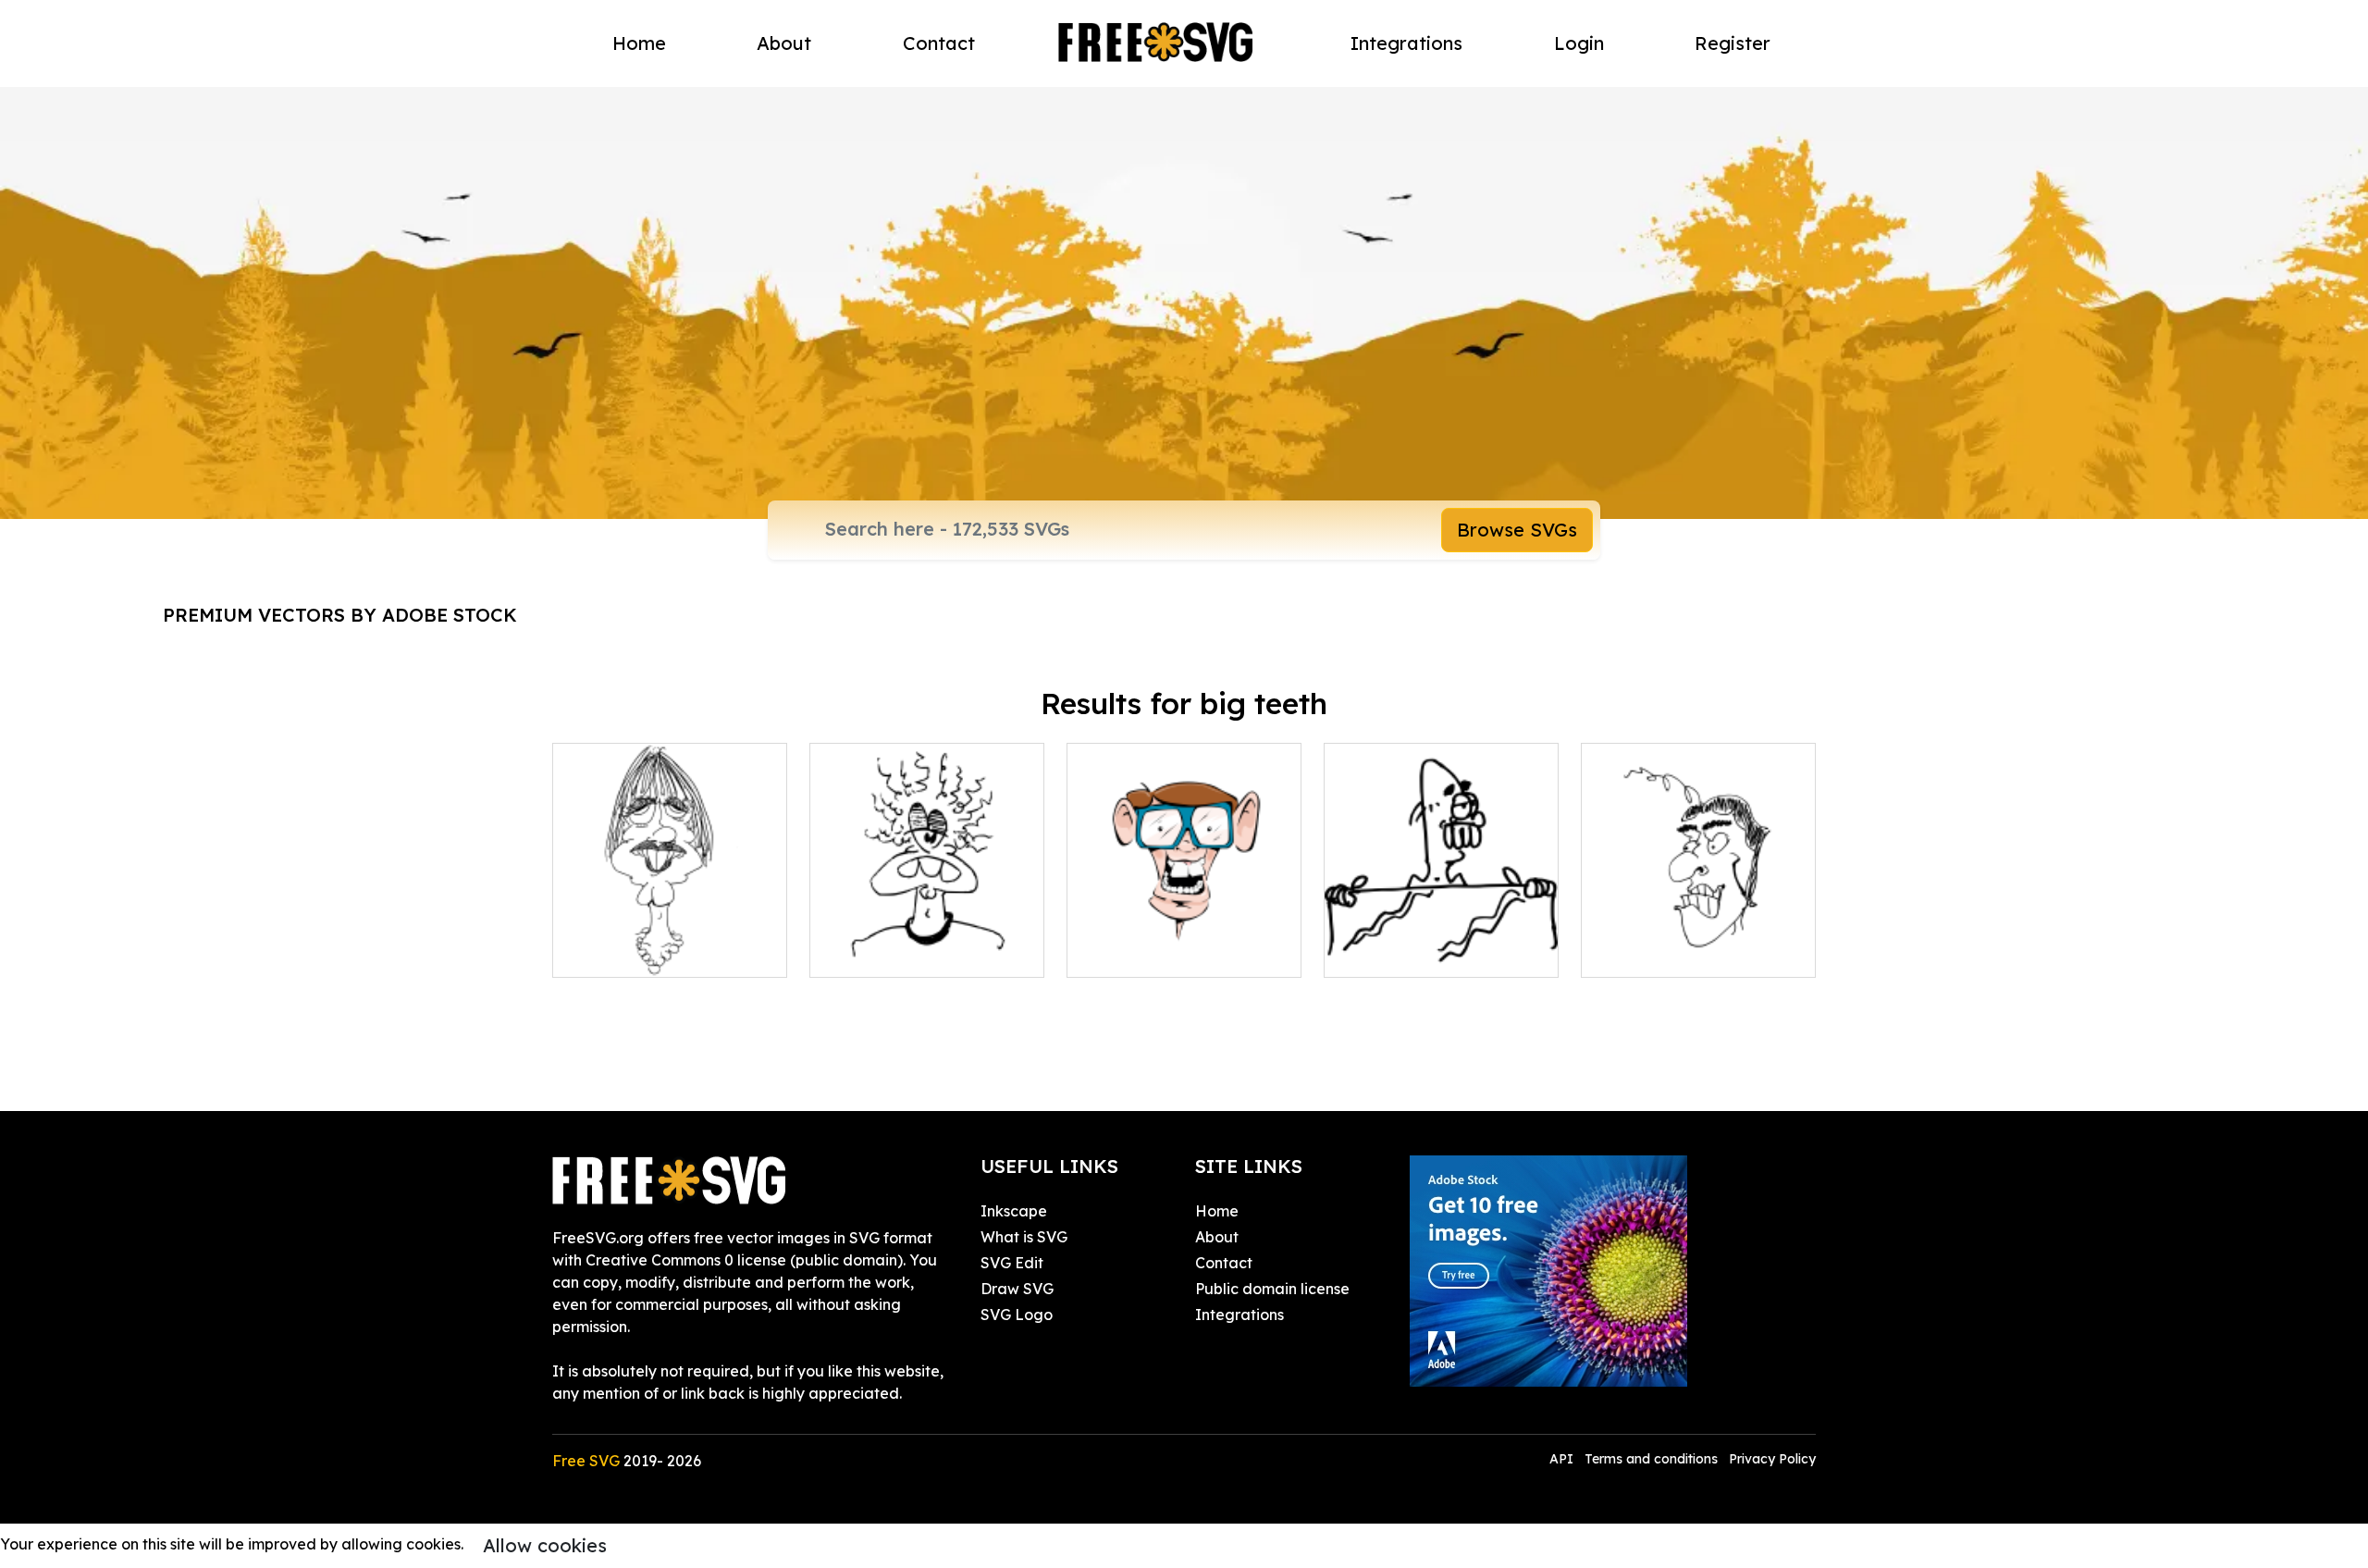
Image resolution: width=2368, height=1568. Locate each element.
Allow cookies (545, 1545)
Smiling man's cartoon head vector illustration (1698, 941)
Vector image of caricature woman (670, 941)
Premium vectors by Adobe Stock (340, 615)
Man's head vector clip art (923, 952)
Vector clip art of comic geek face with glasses (1184, 941)
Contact (939, 43)
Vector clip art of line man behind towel (1441, 941)
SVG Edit (1012, 1263)
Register (1733, 43)
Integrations (1406, 43)
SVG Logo (1017, 1315)
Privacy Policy (1772, 1459)
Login (1579, 43)
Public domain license (1272, 1289)
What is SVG (1024, 1237)
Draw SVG (1017, 1289)
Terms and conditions (1651, 1459)
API (1563, 1459)
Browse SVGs (1517, 530)
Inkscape (1014, 1211)
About (784, 43)
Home (639, 43)
